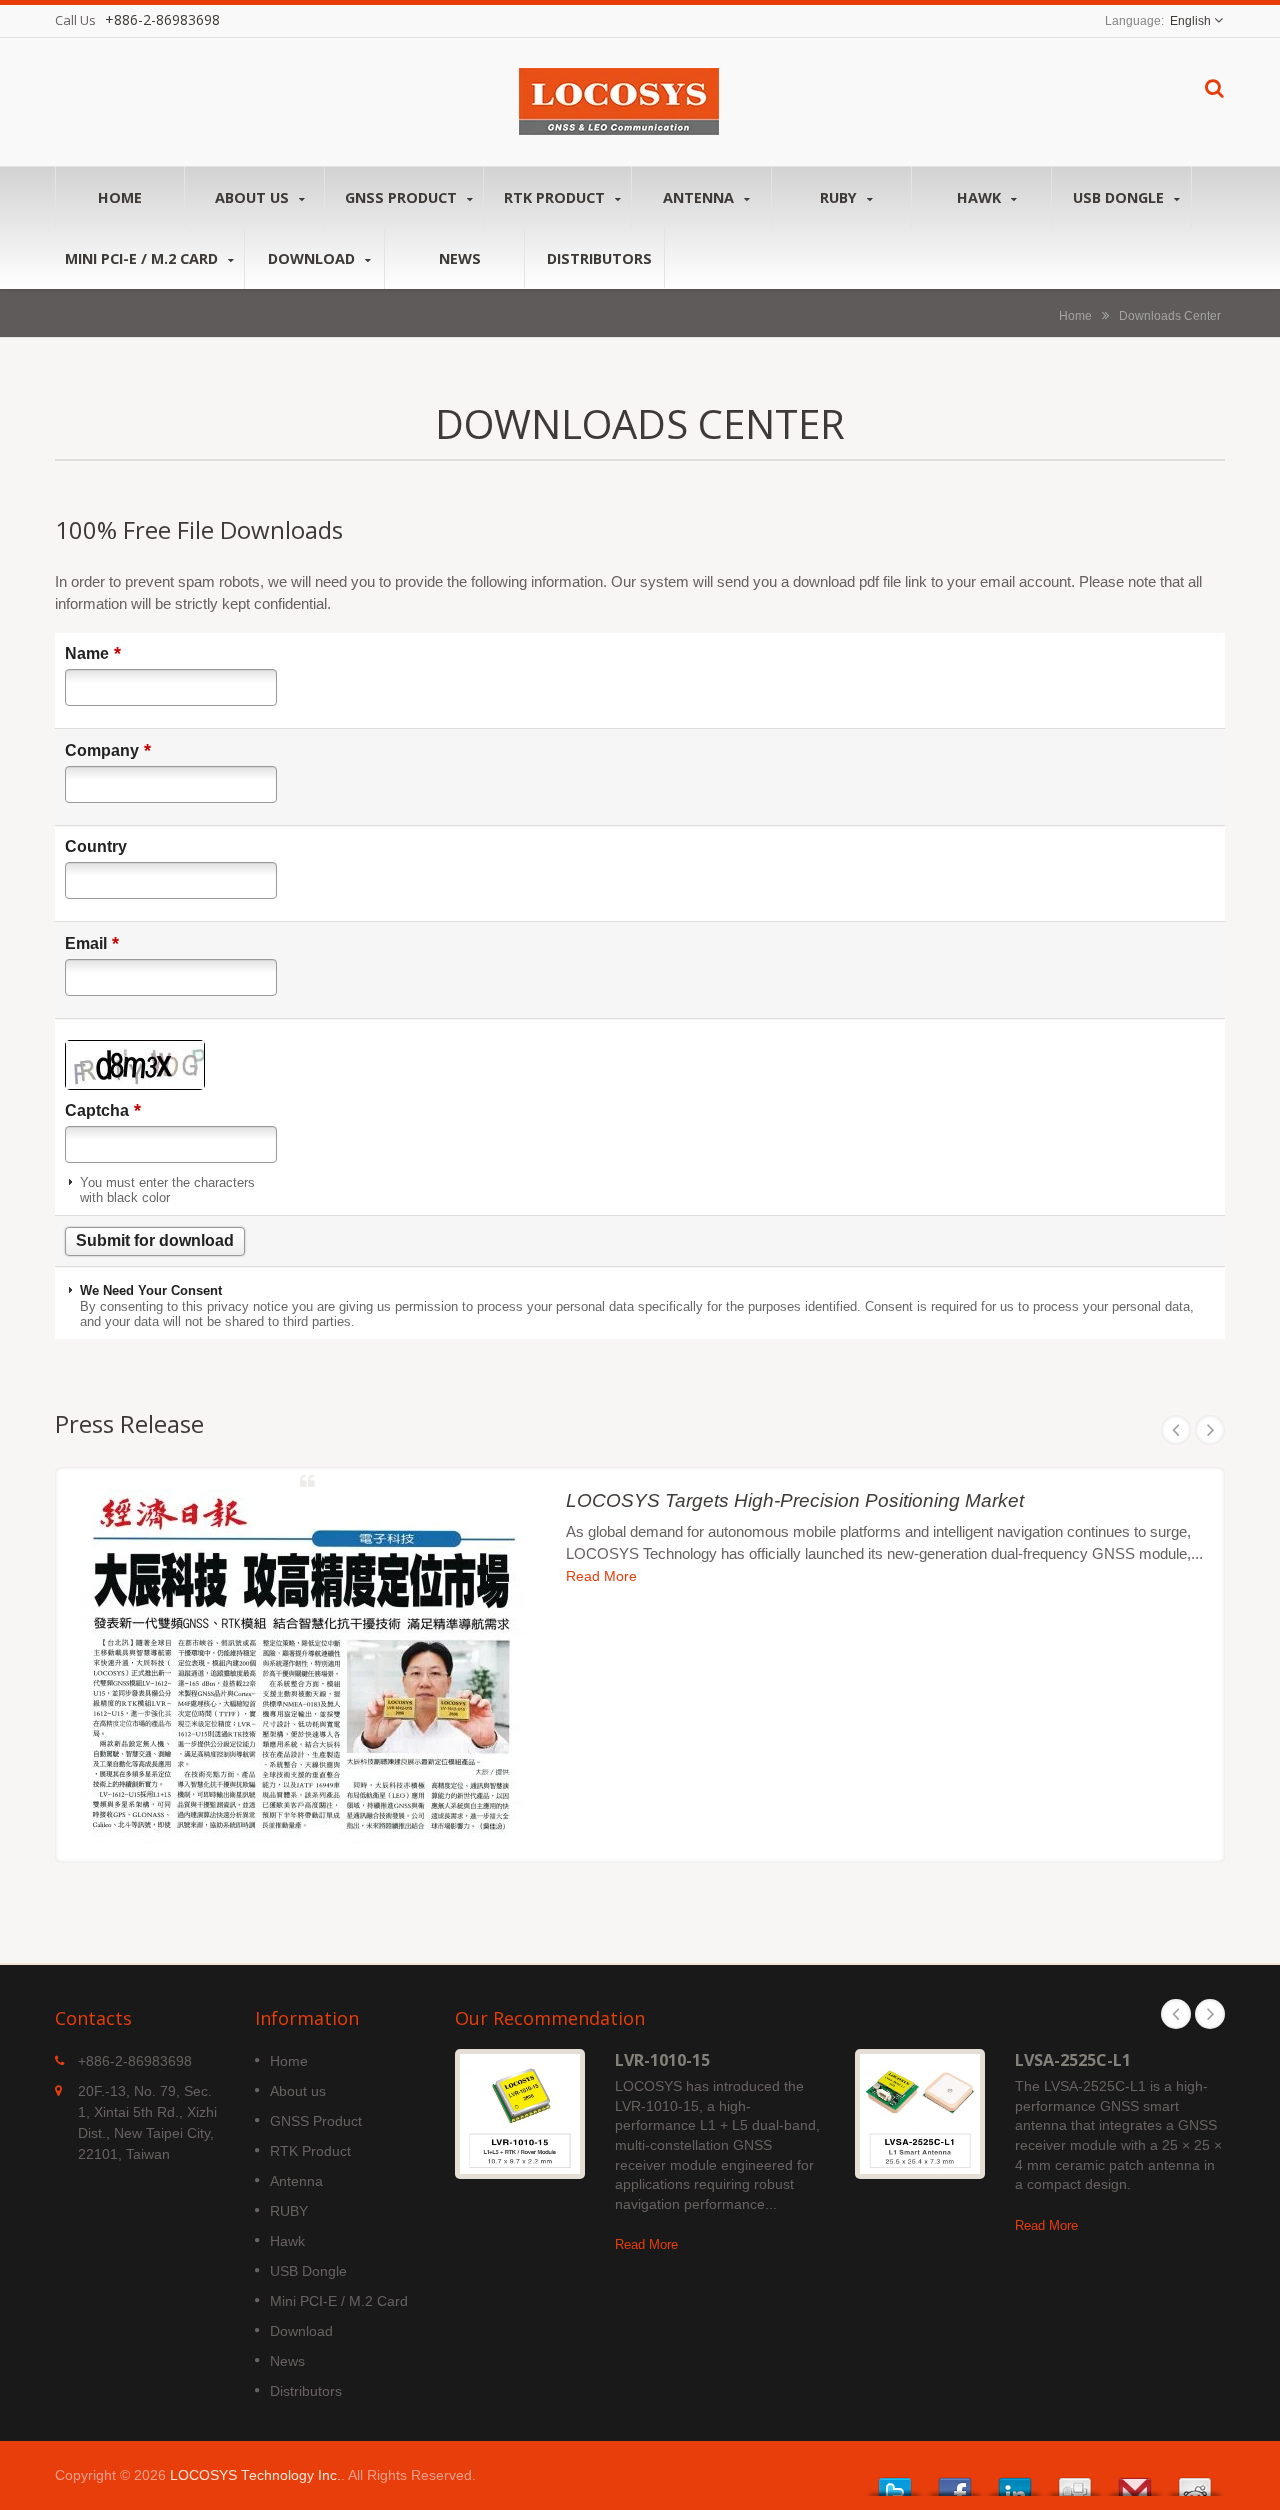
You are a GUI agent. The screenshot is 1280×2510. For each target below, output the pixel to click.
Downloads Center (1170, 315)
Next (1210, 1430)
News (460, 258)
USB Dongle (1120, 197)
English (1190, 21)
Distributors (599, 258)
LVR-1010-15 (662, 2060)
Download (313, 258)
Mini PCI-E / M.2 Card (143, 258)
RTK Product (556, 197)
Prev (1176, 1430)
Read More (601, 1577)
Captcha (103, 1110)
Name (93, 653)
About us (254, 197)
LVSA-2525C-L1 (1073, 2060)
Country (96, 846)
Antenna (700, 197)
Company (108, 750)
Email (92, 943)
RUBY (840, 197)
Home (120, 197)
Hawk (981, 197)
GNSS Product (403, 197)
